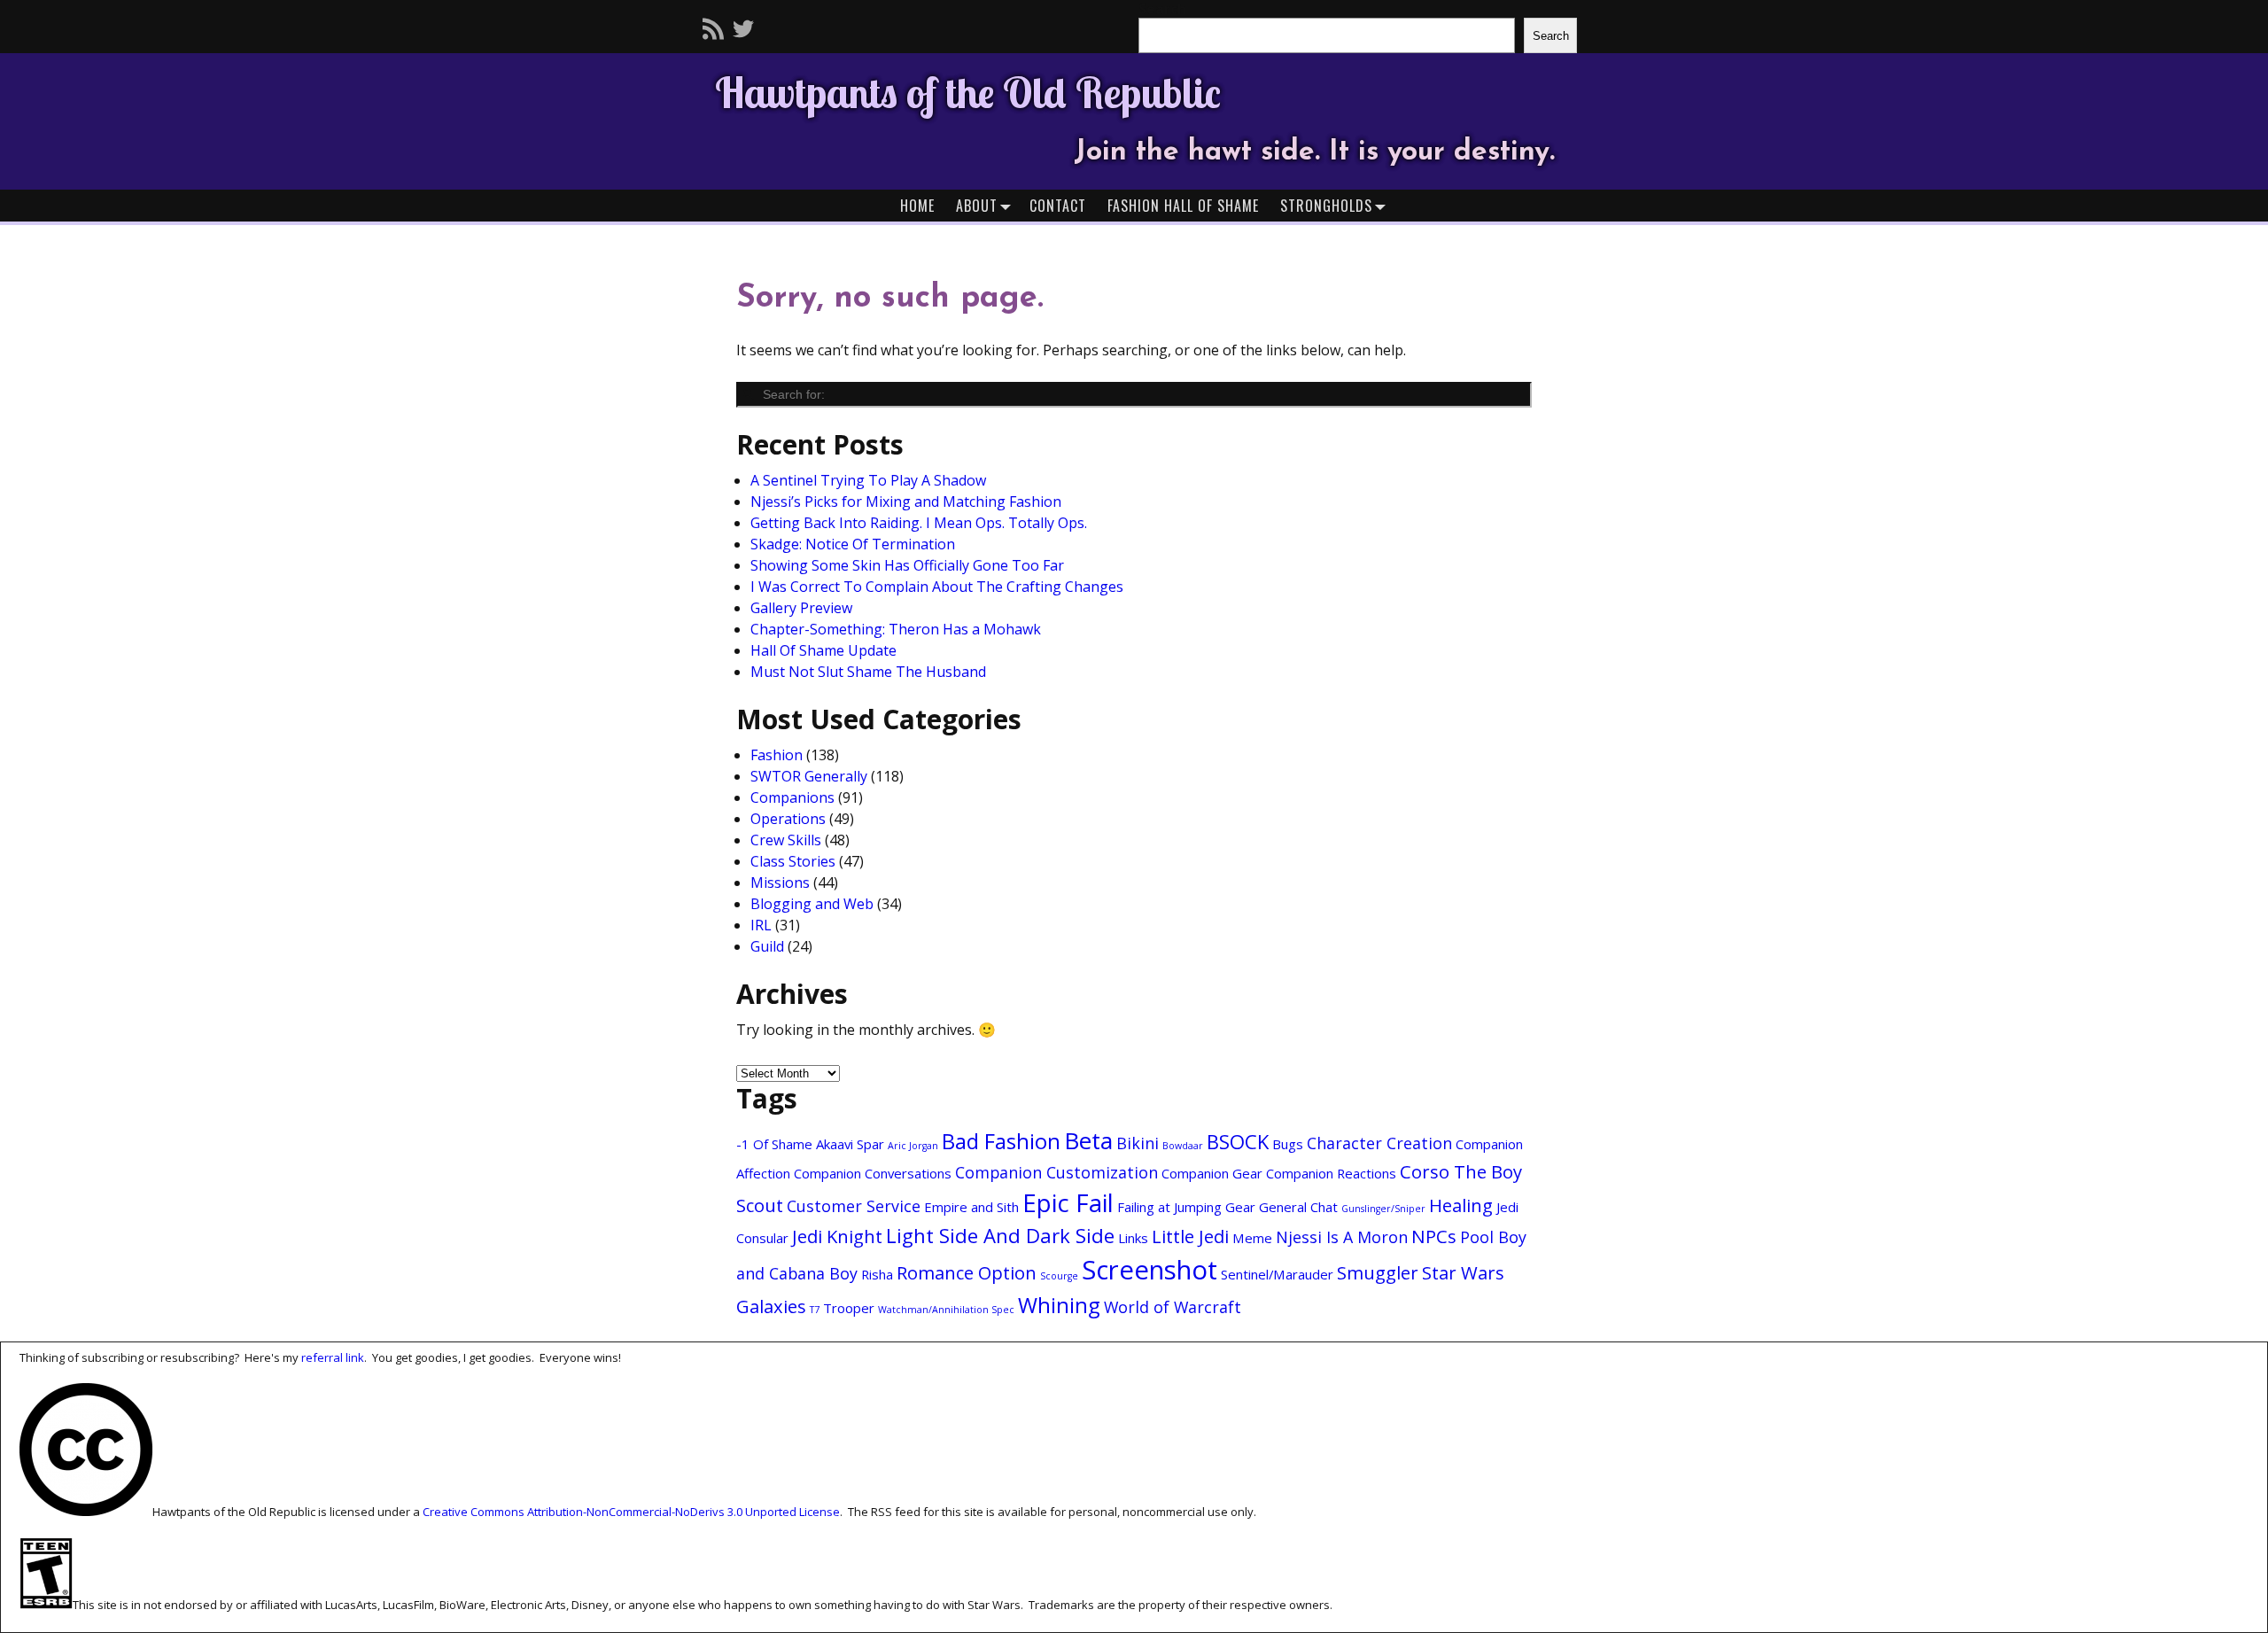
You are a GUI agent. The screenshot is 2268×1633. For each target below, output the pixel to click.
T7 (815, 1310)
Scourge (1059, 1276)
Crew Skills (786, 840)
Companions (792, 797)
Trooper (849, 1308)
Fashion (777, 755)
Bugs (1288, 1144)
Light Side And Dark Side (1000, 1235)
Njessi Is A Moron (1342, 1237)
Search (1551, 36)
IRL (761, 925)
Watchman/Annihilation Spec (946, 1310)
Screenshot (1150, 1270)
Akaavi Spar (850, 1144)
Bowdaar (1183, 1146)
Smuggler (1378, 1272)
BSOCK (1238, 1141)
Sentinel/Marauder (1277, 1274)
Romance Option (967, 1272)
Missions (780, 883)
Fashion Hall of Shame (1183, 206)
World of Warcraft (1173, 1307)
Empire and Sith (971, 1207)
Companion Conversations (873, 1173)
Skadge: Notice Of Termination (853, 544)
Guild (767, 946)
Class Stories (793, 861)
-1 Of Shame (774, 1144)
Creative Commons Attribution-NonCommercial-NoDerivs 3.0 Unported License (631, 1512)
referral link (333, 1357)
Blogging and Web (812, 904)
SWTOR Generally (809, 776)
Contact (1058, 206)
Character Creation (1379, 1143)
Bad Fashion (1001, 1141)
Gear (1240, 1207)
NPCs (1434, 1236)
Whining (1059, 1305)
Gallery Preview (801, 608)
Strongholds (1326, 206)
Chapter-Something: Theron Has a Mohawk (896, 629)
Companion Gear (1212, 1173)
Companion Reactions (1331, 1173)
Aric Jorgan (913, 1146)
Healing (1461, 1205)
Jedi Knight (837, 1236)
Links (1133, 1238)
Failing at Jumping (1169, 1207)
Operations (788, 819)
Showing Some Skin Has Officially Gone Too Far (907, 565)
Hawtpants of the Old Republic (968, 92)
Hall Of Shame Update (823, 650)
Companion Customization (1056, 1172)
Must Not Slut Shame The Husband (868, 672)
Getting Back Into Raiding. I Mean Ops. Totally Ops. (919, 523)
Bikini (1138, 1143)
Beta (1088, 1140)
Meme (1252, 1238)
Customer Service (854, 1206)
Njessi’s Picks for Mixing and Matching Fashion (906, 502)
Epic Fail (1068, 1203)
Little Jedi (1190, 1236)
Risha (877, 1274)
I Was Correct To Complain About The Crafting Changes (937, 587)
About (977, 206)
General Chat (1298, 1207)
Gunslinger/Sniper (1383, 1209)
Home (917, 206)
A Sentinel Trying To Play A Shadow (868, 480)
